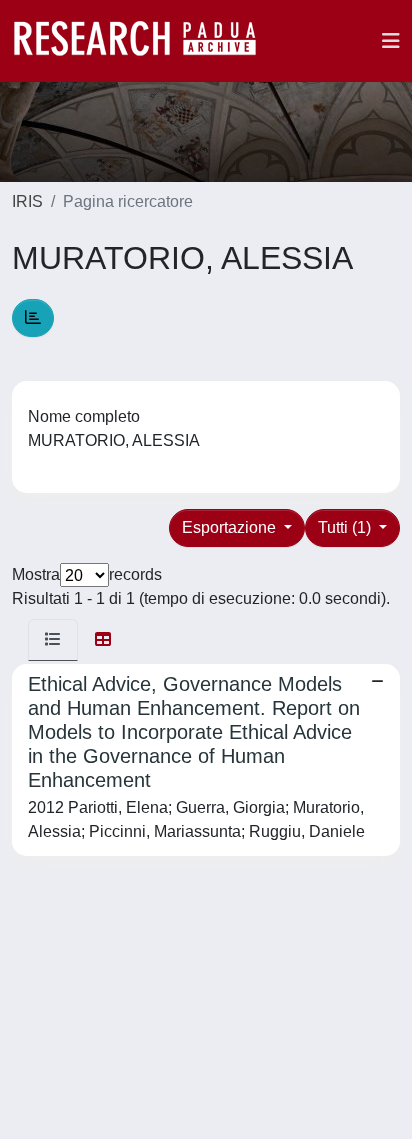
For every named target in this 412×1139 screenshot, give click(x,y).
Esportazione (231, 527)
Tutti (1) (346, 527)
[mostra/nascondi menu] (391, 41)
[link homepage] (145, 41)
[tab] (53, 640)
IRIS (27, 201)
